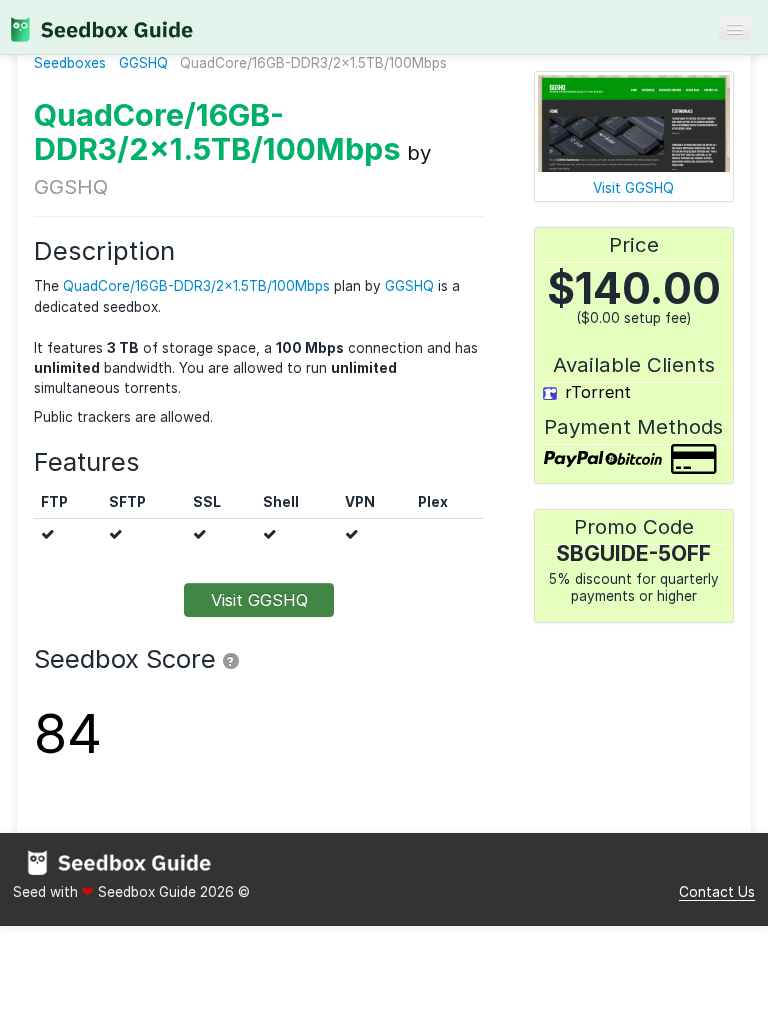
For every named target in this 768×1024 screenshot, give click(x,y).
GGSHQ (143, 63)
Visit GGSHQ (259, 600)
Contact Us (717, 892)
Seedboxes (70, 63)
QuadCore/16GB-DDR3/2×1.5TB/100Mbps (217, 131)
